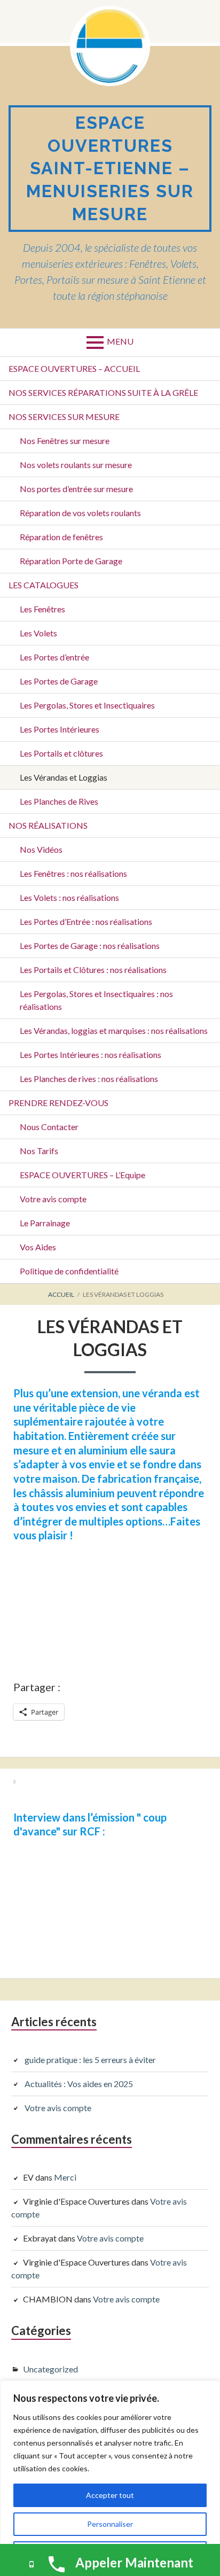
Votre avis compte (53, 1199)
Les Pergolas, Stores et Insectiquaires (87, 705)
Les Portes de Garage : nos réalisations (90, 945)
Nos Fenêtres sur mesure (65, 441)
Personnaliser (110, 2524)
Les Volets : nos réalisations (69, 897)
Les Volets (38, 633)
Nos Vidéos (41, 849)
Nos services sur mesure (64, 417)
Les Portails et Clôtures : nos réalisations (93, 970)
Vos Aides (38, 1247)
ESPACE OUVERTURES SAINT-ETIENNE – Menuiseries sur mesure (110, 168)
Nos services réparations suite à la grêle (103, 392)
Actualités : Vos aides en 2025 (79, 2084)
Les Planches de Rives (59, 801)
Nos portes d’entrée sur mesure (76, 489)
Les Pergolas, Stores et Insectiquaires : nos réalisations (96, 1000)
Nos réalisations (48, 825)
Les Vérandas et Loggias (64, 777)
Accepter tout (110, 2495)
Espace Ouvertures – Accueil (74, 368)
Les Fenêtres (42, 609)
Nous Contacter (49, 1127)
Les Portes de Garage (59, 681)
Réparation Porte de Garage (71, 561)
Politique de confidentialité (69, 1271)
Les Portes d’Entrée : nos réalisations (86, 921)
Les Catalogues (44, 585)
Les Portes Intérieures (60, 729)
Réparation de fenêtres (61, 537)
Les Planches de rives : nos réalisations (89, 1079)
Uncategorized (50, 2369)
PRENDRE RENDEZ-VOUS (58, 1103)
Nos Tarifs (39, 1151)
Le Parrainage (45, 1223)
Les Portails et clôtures (61, 753)
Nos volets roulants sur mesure (76, 465)
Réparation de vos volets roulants (80, 513)
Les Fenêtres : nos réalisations (73, 873)
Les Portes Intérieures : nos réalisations (91, 1054)
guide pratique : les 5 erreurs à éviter (90, 2060)
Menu (120, 341)
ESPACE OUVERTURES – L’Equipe (82, 1175)
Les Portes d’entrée (54, 657)
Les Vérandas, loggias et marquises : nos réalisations (114, 1030)
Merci (65, 2177)
